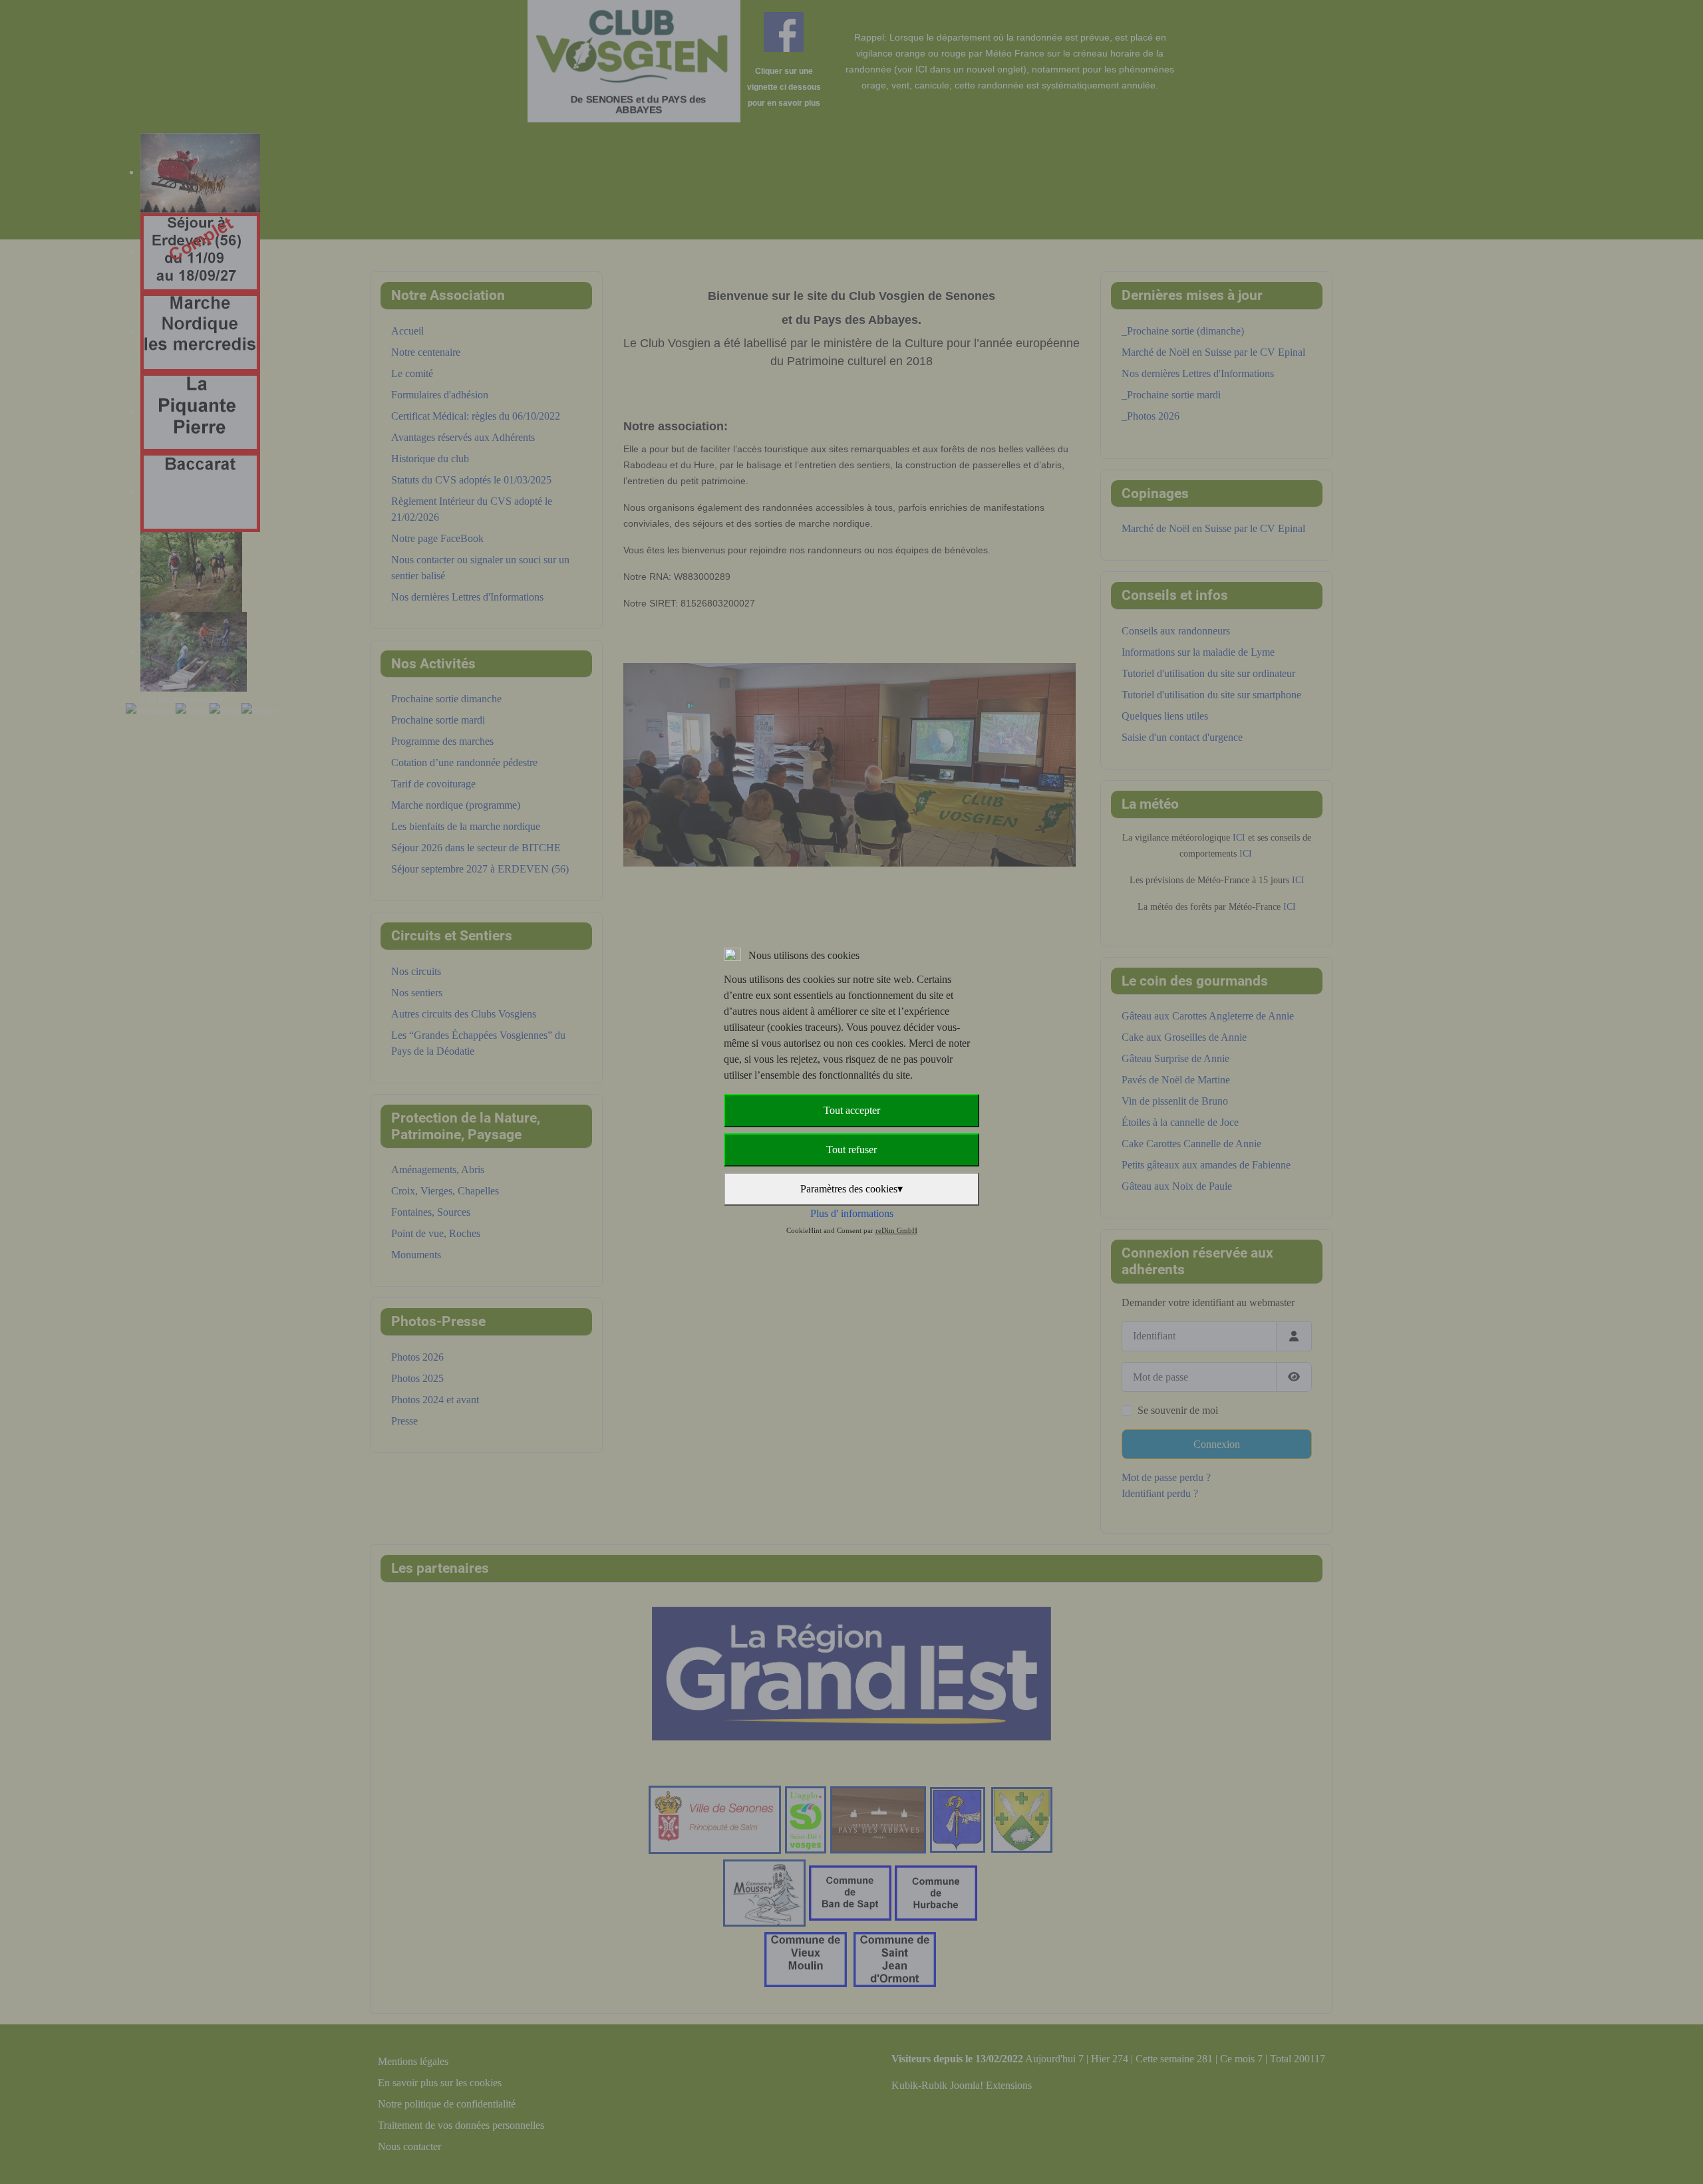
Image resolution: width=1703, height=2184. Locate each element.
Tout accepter (852, 1110)
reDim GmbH (896, 1230)
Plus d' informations (852, 1213)
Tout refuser (851, 1150)
